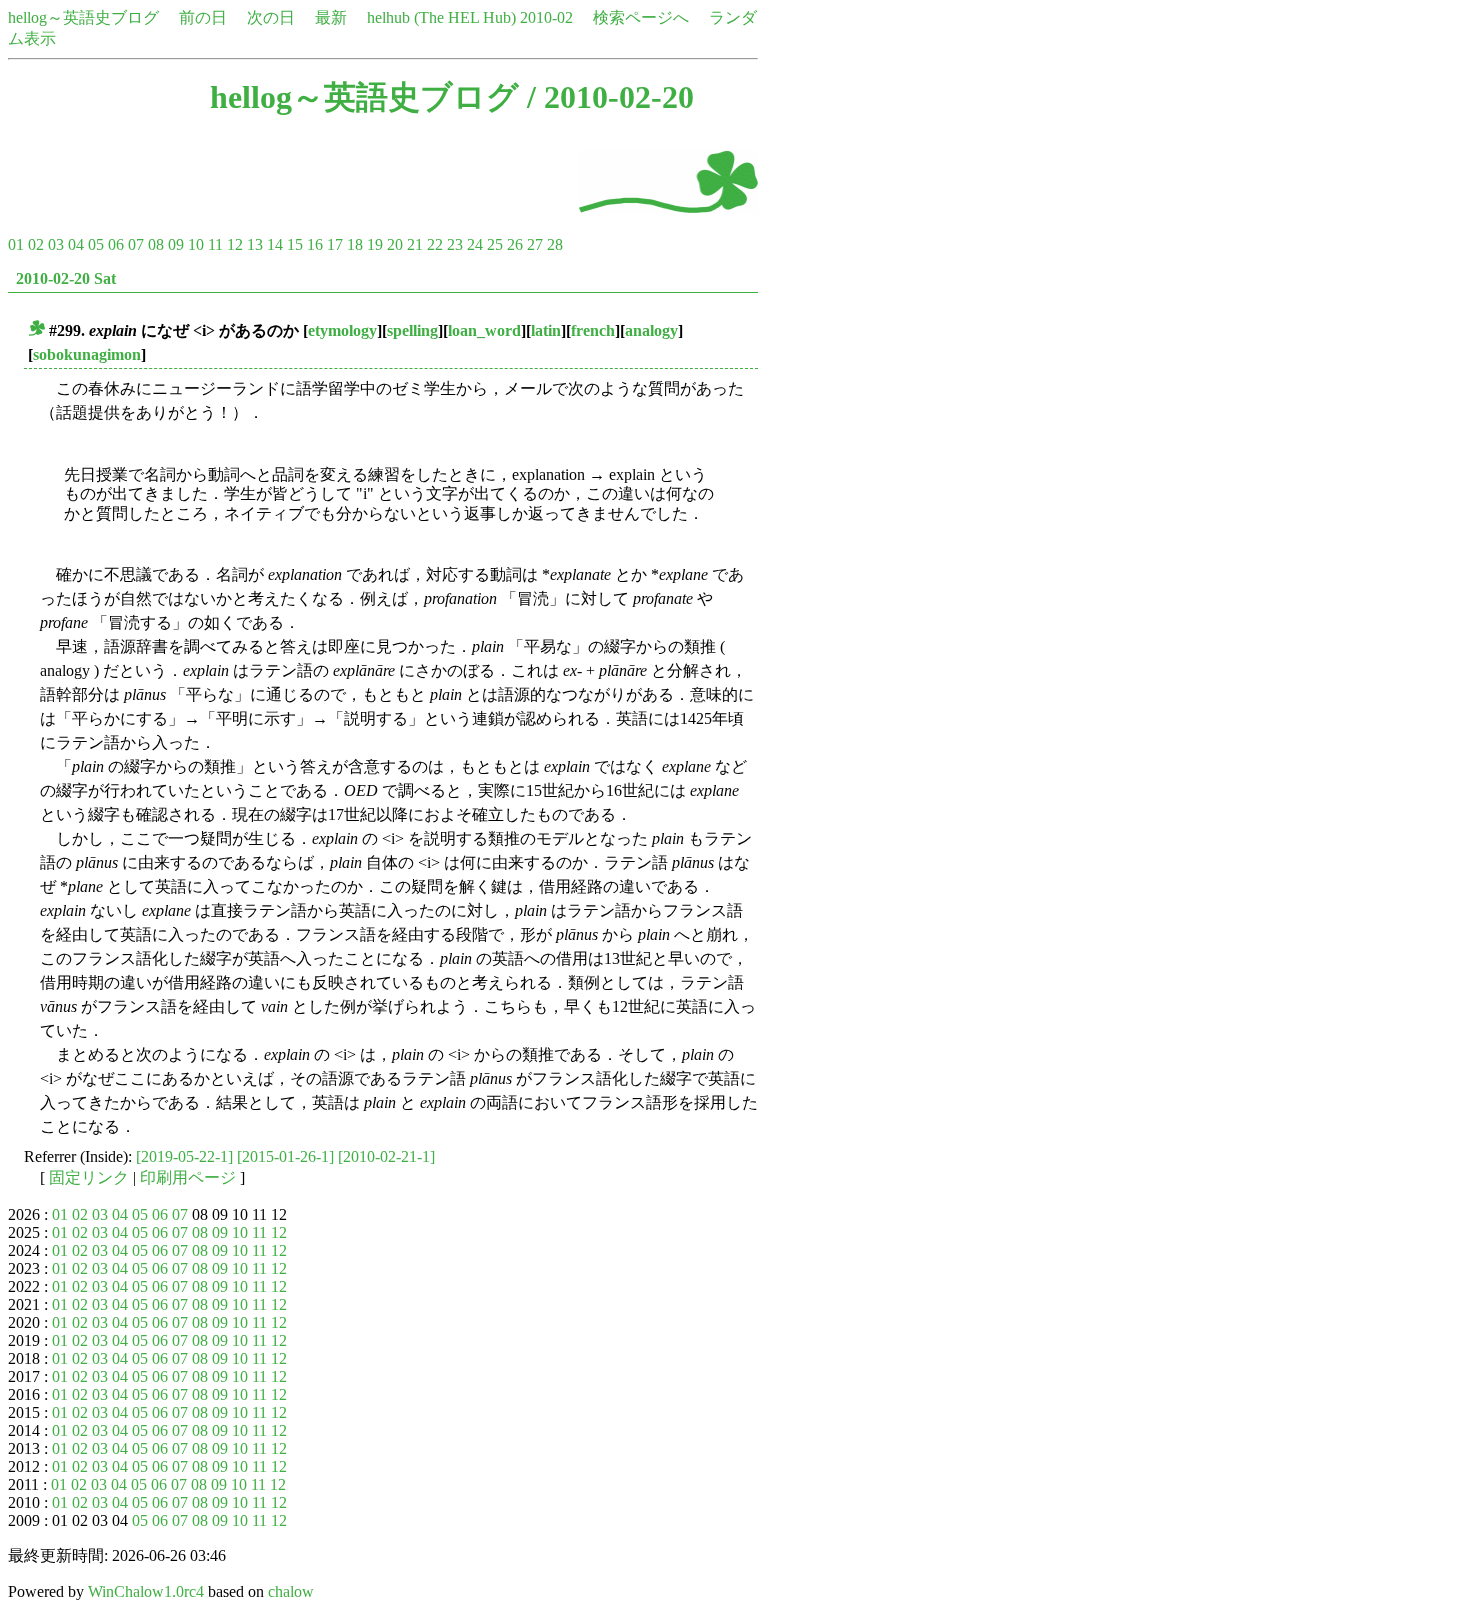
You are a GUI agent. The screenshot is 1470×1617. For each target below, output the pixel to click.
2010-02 (546, 17)
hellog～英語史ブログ (83, 17)
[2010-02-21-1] (386, 1156)
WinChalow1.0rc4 (146, 1591)
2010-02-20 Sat (66, 278)
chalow (291, 1591)
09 (176, 244)
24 (475, 244)
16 (315, 244)
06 (116, 244)
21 (415, 244)
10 (196, 244)
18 (355, 244)
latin (546, 330)
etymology (342, 330)
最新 (331, 17)
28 (555, 244)
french (593, 330)
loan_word (484, 330)
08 (156, 244)
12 (235, 244)
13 (255, 244)
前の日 (203, 17)
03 (56, 244)
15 (295, 244)
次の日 (271, 17)
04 (76, 244)
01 (16, 244)
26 (515, 244)
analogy (651, 330)
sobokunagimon (87, 354)
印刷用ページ (188, 1177)
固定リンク (89, 1177)
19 (375, 244)
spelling (412, 330)
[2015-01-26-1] (285, 1156)
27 (535, 244)
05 (96, 244)
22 (435, 244)
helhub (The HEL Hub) (441, 17)
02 (36, 244)
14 (275, 244)
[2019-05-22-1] (184, 1156)
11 (215, 244)
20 (395, 244)
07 (136, 244)
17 (335, 244)
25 (495, 244)
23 (455, 244)
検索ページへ (641, 17)
